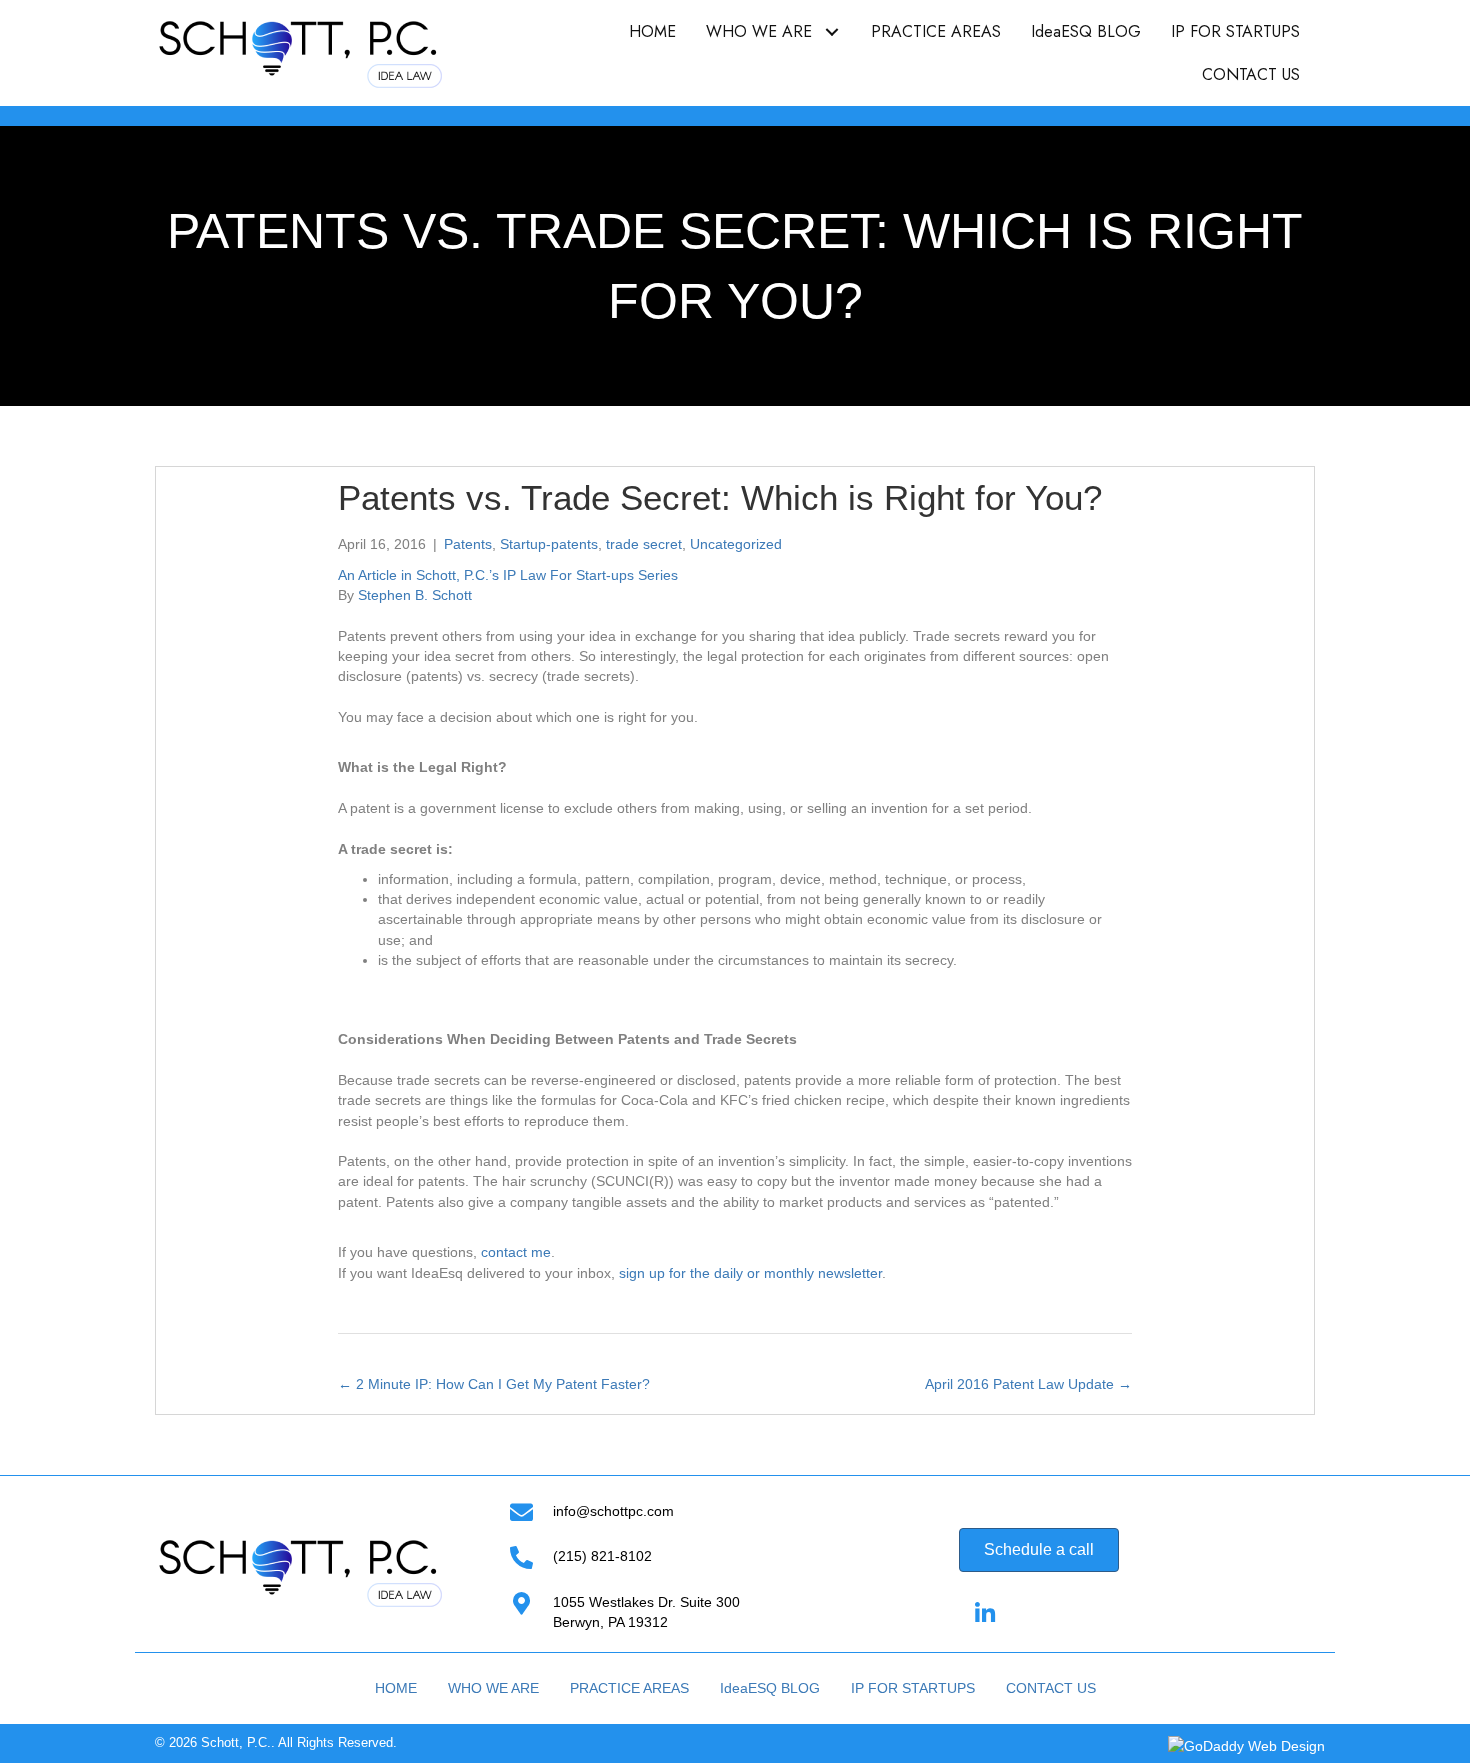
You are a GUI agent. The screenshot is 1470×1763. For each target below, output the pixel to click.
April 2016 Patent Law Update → (1028, 1384)
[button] (831, 31)
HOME (396, 1688)
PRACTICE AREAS (629, 1688)
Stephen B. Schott (415, 595)
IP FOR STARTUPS (913, 1688)
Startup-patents (549, 544)
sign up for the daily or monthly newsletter (750, 1273)
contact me (516, 1252)
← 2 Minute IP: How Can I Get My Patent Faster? (494, 1384)
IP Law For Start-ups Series (590, 575)
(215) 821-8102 (602, 1556)
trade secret (644, 544)
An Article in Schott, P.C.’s (420, 575)
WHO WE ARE (493, 1688)
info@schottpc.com (613, 1511)
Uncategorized (736, 544)
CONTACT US (1051, 1688)
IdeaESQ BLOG (770, 1688)
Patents (468, 544)
